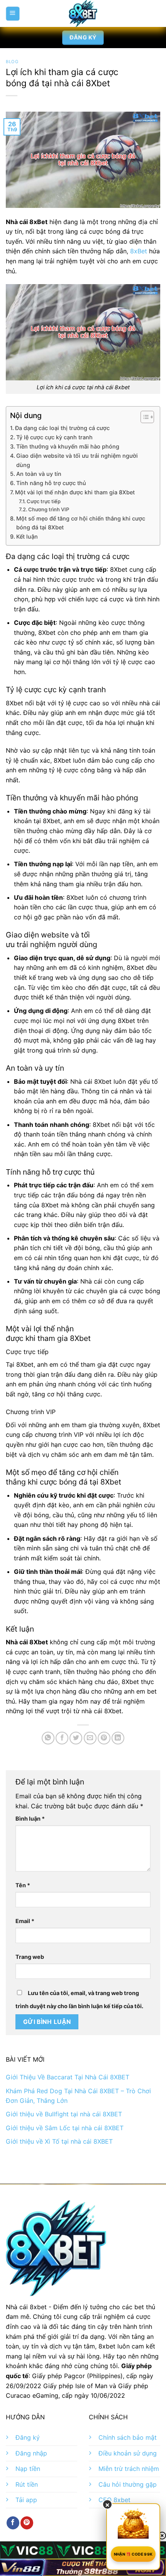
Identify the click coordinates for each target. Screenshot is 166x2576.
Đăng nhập (31, 2453)
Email (25, 1921)
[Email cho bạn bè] (90, 1738)
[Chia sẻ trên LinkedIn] (118, 1738)
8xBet (139, 251)
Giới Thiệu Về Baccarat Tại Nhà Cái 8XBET (68, 2077)
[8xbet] (83, 13)
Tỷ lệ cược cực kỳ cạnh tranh (54, 437)
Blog (12, 62)
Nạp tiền (28, 2469)
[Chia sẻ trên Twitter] (76, 1738)
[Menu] (13, 13)
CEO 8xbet (114, 2500)
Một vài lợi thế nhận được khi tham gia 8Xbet (75, 492)
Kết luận (27, 536)
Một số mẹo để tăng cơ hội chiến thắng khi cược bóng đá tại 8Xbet (81, 523)
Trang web (30, 1957)
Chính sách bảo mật (128, 2437)
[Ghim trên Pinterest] (104, 1738)
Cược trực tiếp (44, 501)
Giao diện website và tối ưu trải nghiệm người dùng (77, 460)
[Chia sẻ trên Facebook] (62, 1738)
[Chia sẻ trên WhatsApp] (48, 1738)
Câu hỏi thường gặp (128, 2484)
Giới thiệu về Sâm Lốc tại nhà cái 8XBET (65, 2128)
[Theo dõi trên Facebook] (13, 2523)
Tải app (26, 2500)
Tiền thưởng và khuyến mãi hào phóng (68, 446)
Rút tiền (27, 2484)
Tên (23, 1885)
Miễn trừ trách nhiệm (129, 2469)
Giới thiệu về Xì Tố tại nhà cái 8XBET (59, 2141)
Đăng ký (28, 2437)
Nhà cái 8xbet (26, 2307)
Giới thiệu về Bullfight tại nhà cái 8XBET (64, 2114)
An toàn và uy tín (39, 474)
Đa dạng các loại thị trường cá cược (62, 428)
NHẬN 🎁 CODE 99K (133, 2554)
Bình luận (30, 1819)
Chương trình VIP (49, 509)
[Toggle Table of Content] (143, 417)
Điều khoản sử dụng (128, 2453)
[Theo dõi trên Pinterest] (27, 2523)
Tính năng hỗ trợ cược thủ (51, 483)
